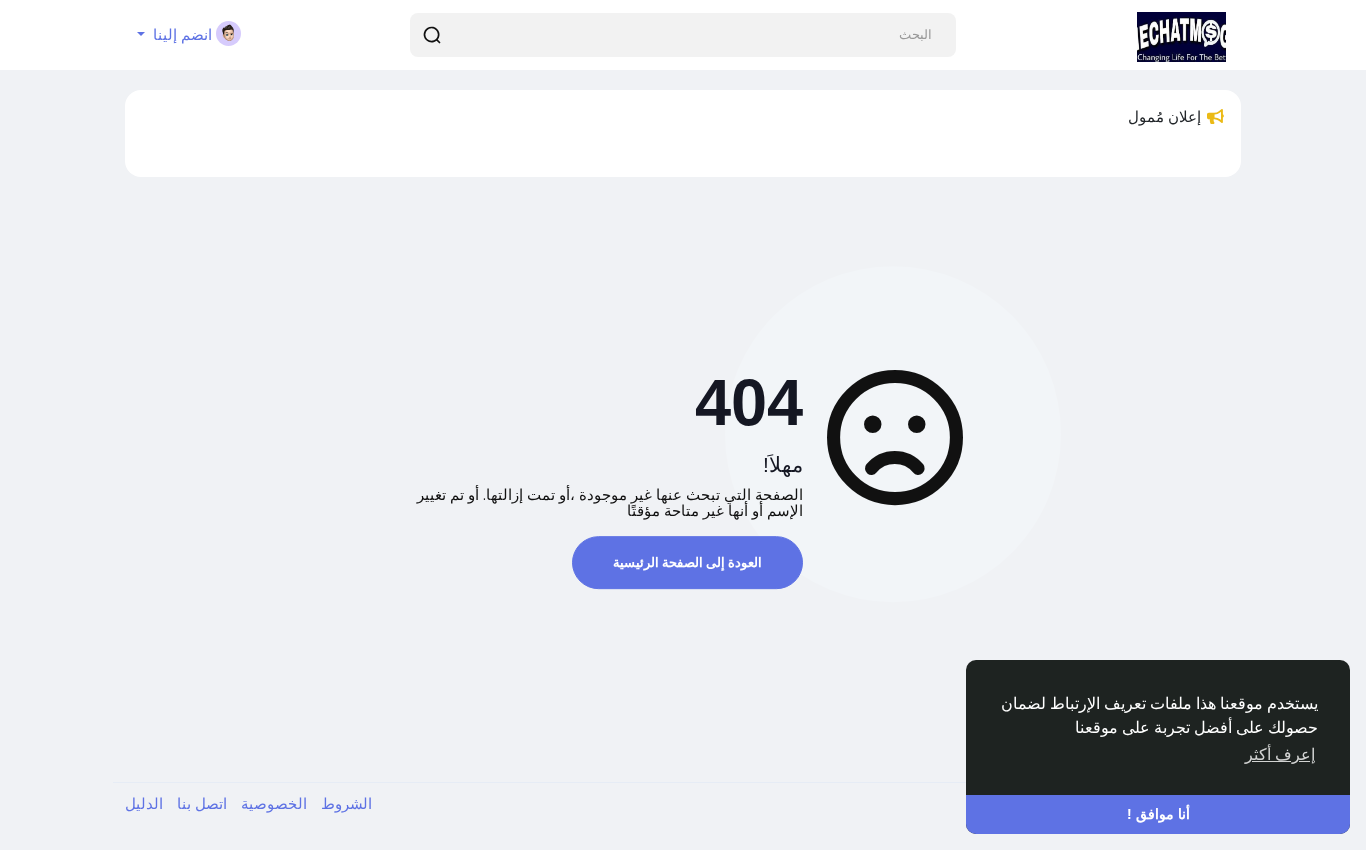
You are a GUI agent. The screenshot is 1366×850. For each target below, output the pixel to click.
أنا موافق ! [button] (1158, 814)
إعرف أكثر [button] (1280, 754)
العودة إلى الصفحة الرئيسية (687, 562)
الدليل (144, 803)
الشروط (344, 803)
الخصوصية (272, 803)
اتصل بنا (200, 803)
